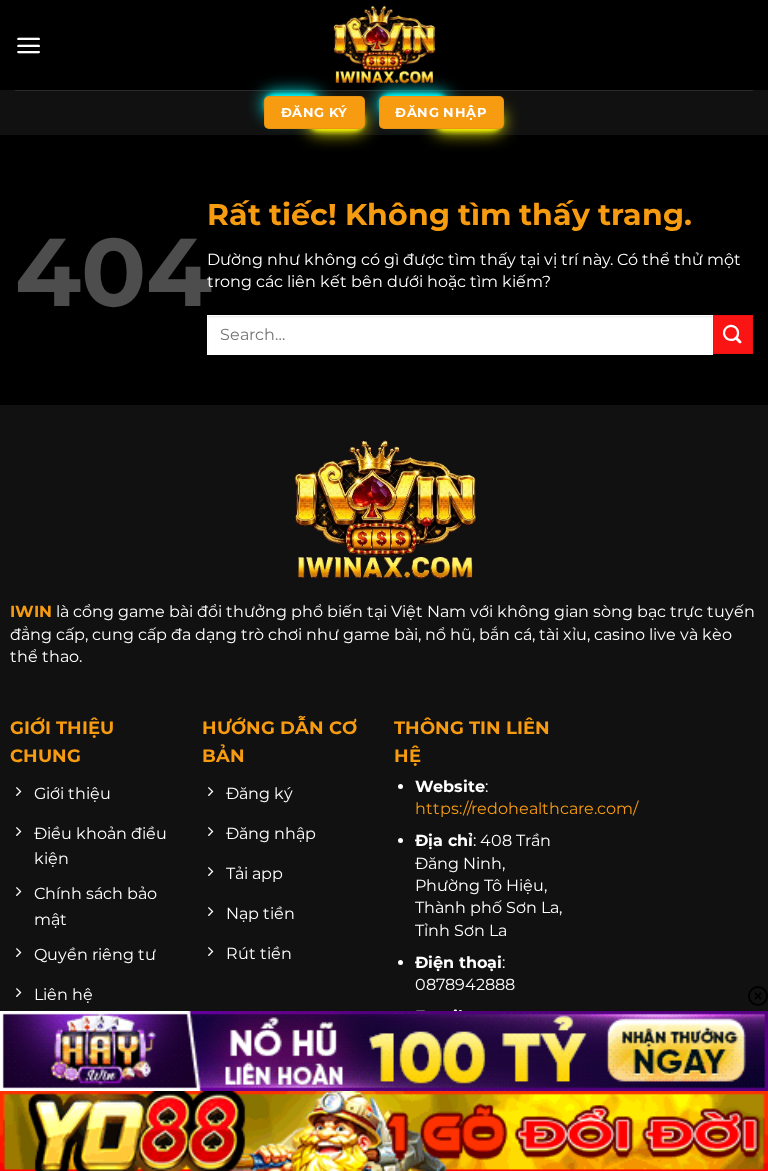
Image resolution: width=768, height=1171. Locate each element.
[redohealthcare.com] (384, 45)
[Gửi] (733, 334)
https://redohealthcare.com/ (526, 808)
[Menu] (28, 45)
